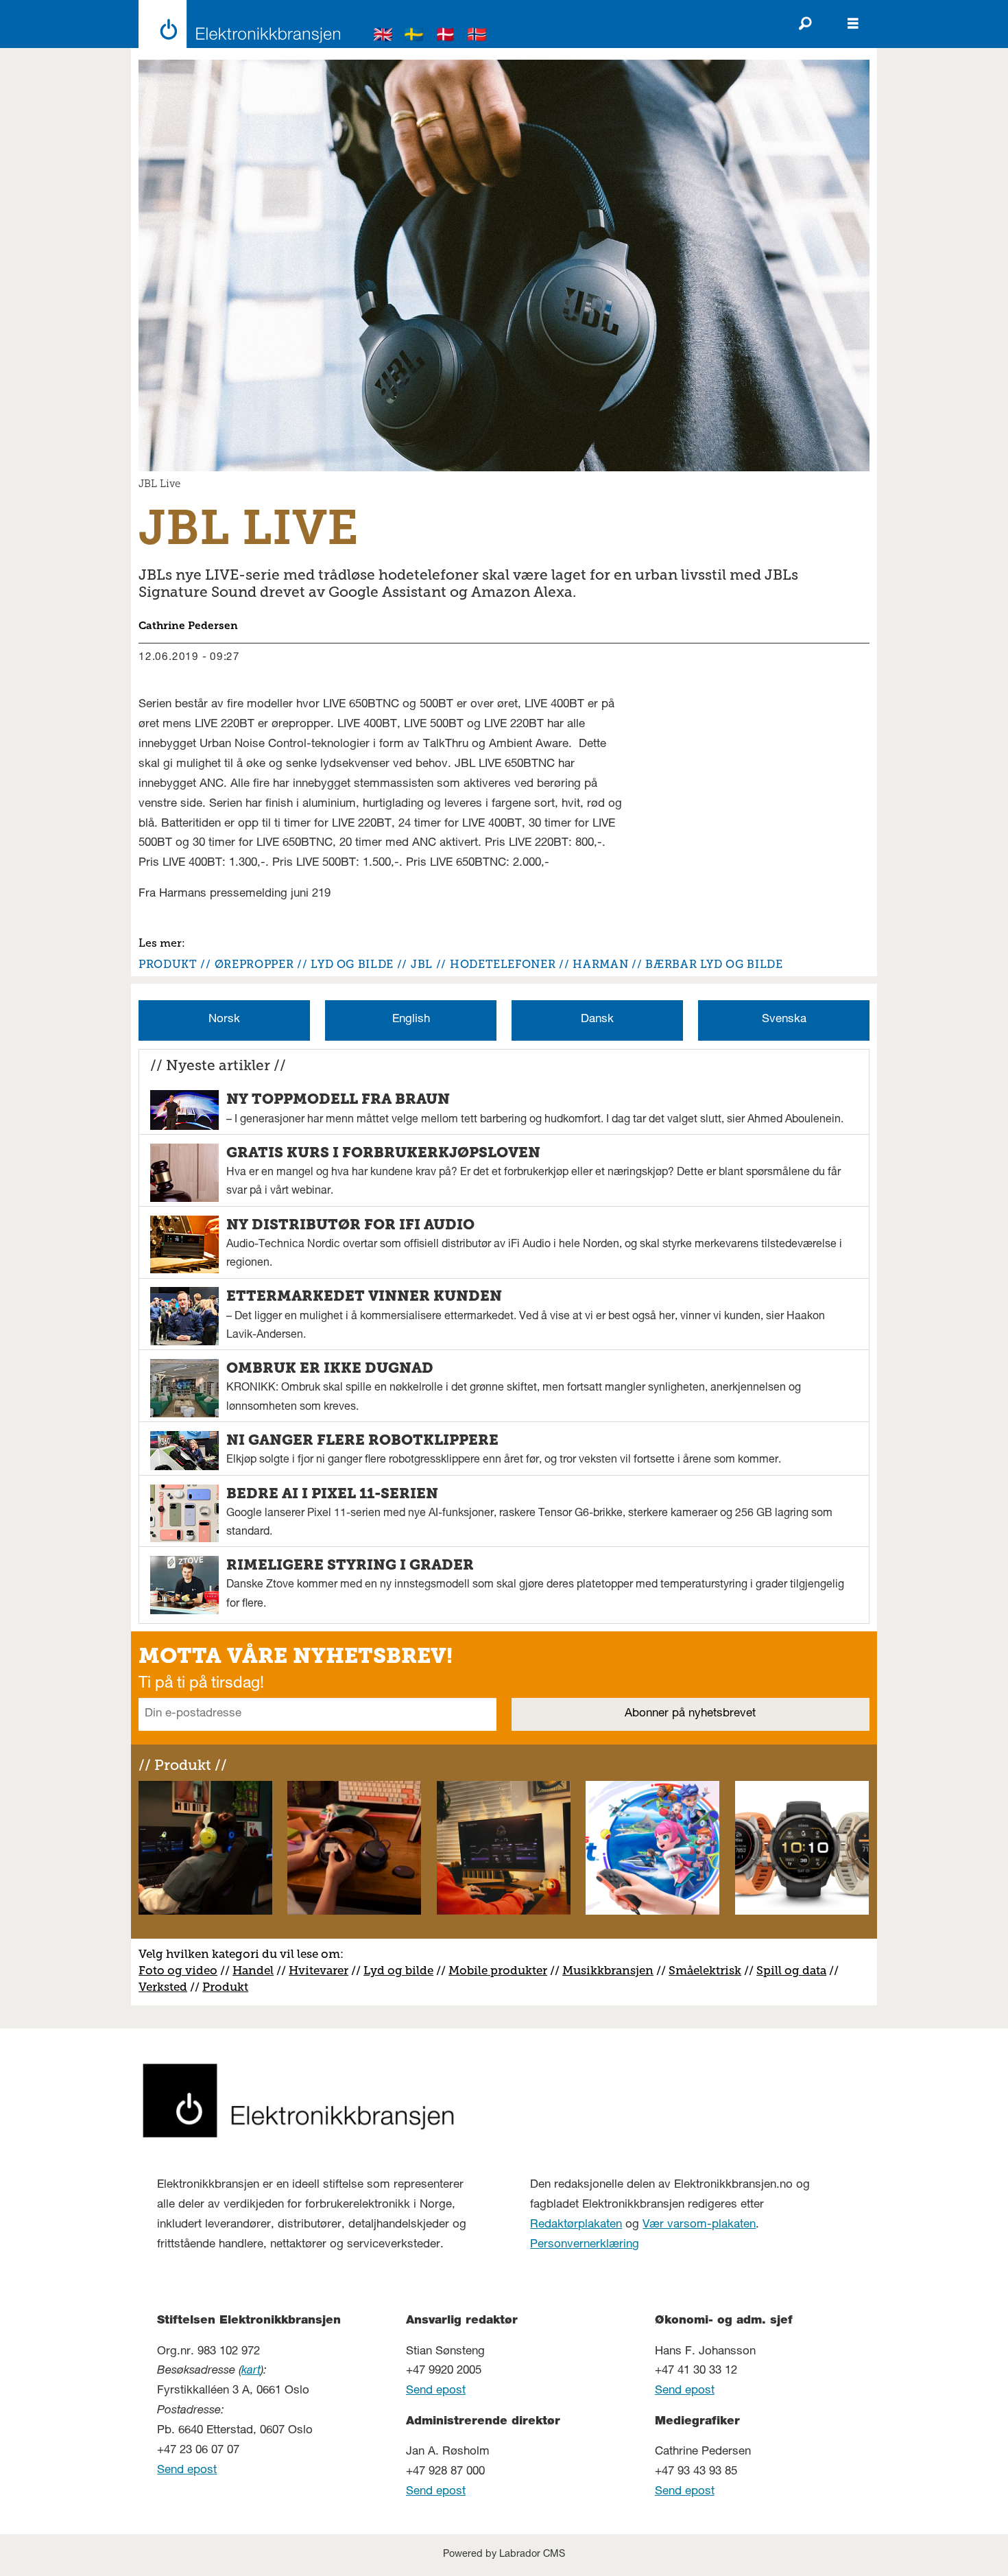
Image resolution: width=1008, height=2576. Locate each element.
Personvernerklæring (585, 2245)
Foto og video (178, 1970)
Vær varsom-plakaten (699, 2225)
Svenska (784, 1020)
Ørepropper (254, 964)
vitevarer (323, 1970)
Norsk (224, 1020)
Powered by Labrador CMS (504, 2555)
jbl (422, 964)
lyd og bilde (352, 964)
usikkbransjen (613, 1970)
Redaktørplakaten (576, 2225)
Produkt (225, 1987)
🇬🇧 (383, 37)
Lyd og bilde (398, 1970)
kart (251, 2371)
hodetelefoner (503, 964)
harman (600, 964)
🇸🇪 (414, 37)
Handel (253, 1970)
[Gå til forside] (236, 24)
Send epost (187, 2471)
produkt (168, 964)
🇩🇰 (446, 37)
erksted (167, 1987)
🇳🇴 (477, 37)
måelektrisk (708, 1970)
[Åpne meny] (853, 24)
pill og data (795, 1970)
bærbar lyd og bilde (714, 964)
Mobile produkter (498, 1970)
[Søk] (805, 24)
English (411, 1020)
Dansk (597, 1020)
